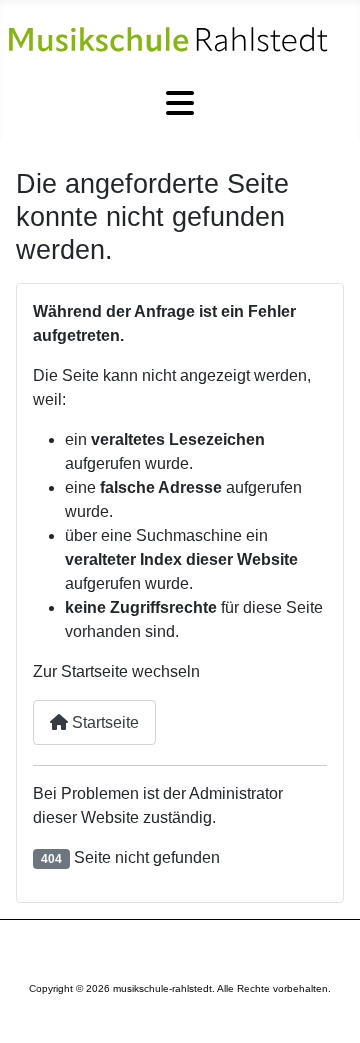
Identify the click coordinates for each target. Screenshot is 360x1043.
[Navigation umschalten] (180, 103)
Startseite (103, 722)
